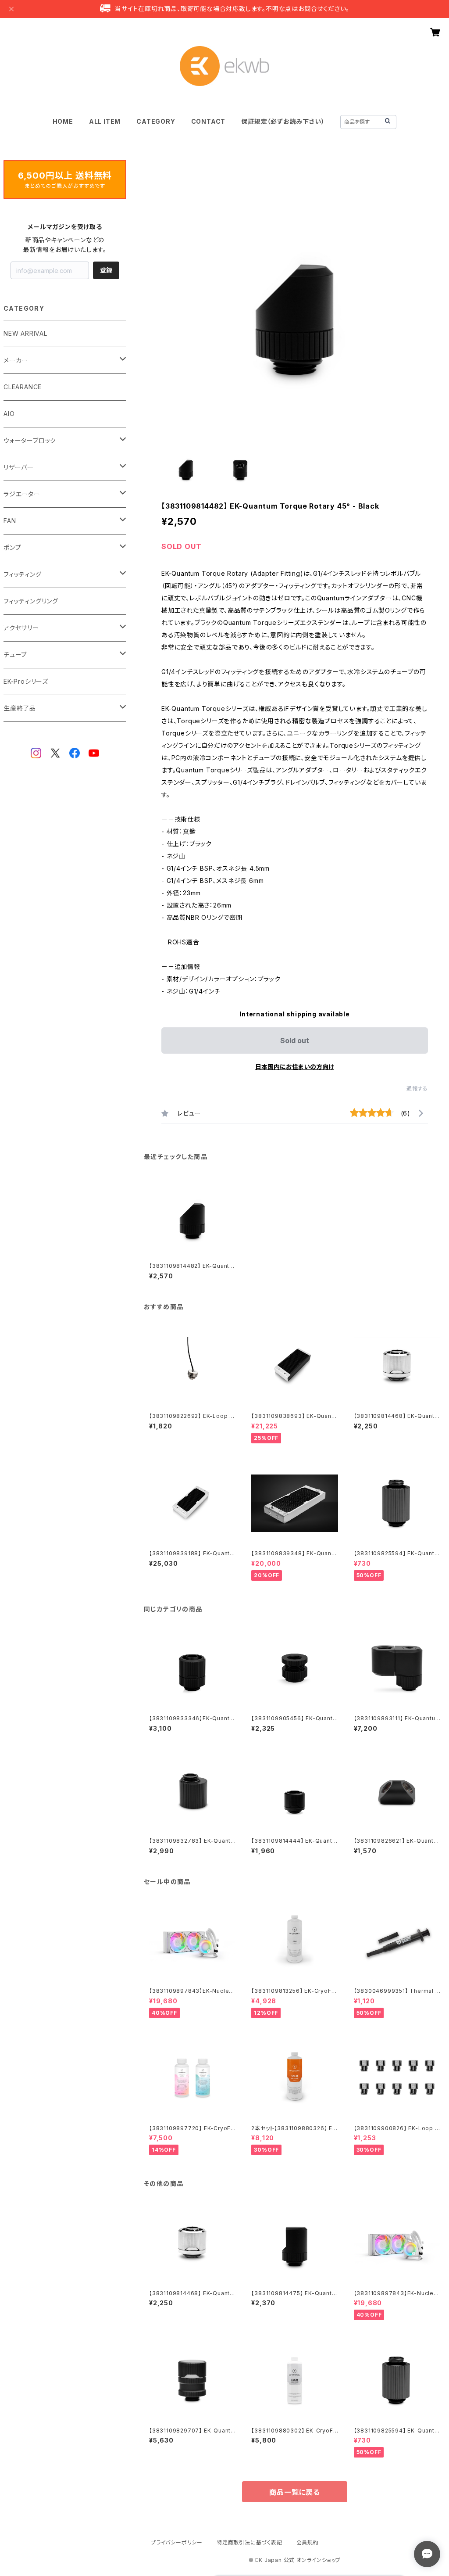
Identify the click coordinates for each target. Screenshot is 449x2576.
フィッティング (23, 574)
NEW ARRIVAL (25, 333)
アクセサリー (21, 628)
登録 (106, 270)
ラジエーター (22, 494)
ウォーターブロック (30, 440)
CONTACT (208, 121)
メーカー (16, 360)
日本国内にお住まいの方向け (295, 1067)
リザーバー (19, 467)
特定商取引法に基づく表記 (249, 2542)
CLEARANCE (23, 387)
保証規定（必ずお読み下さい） (283, 121)
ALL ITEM (105, 121)
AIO (9, 414)
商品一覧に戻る (295, 2492)
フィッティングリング (31, 601)
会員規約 (308, 2542)
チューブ (15, 655)
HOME (63, 121)
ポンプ (12, 547)
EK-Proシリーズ (26, 681)
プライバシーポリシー (177, 2542)
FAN (10, 521)
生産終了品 (20, 708)
